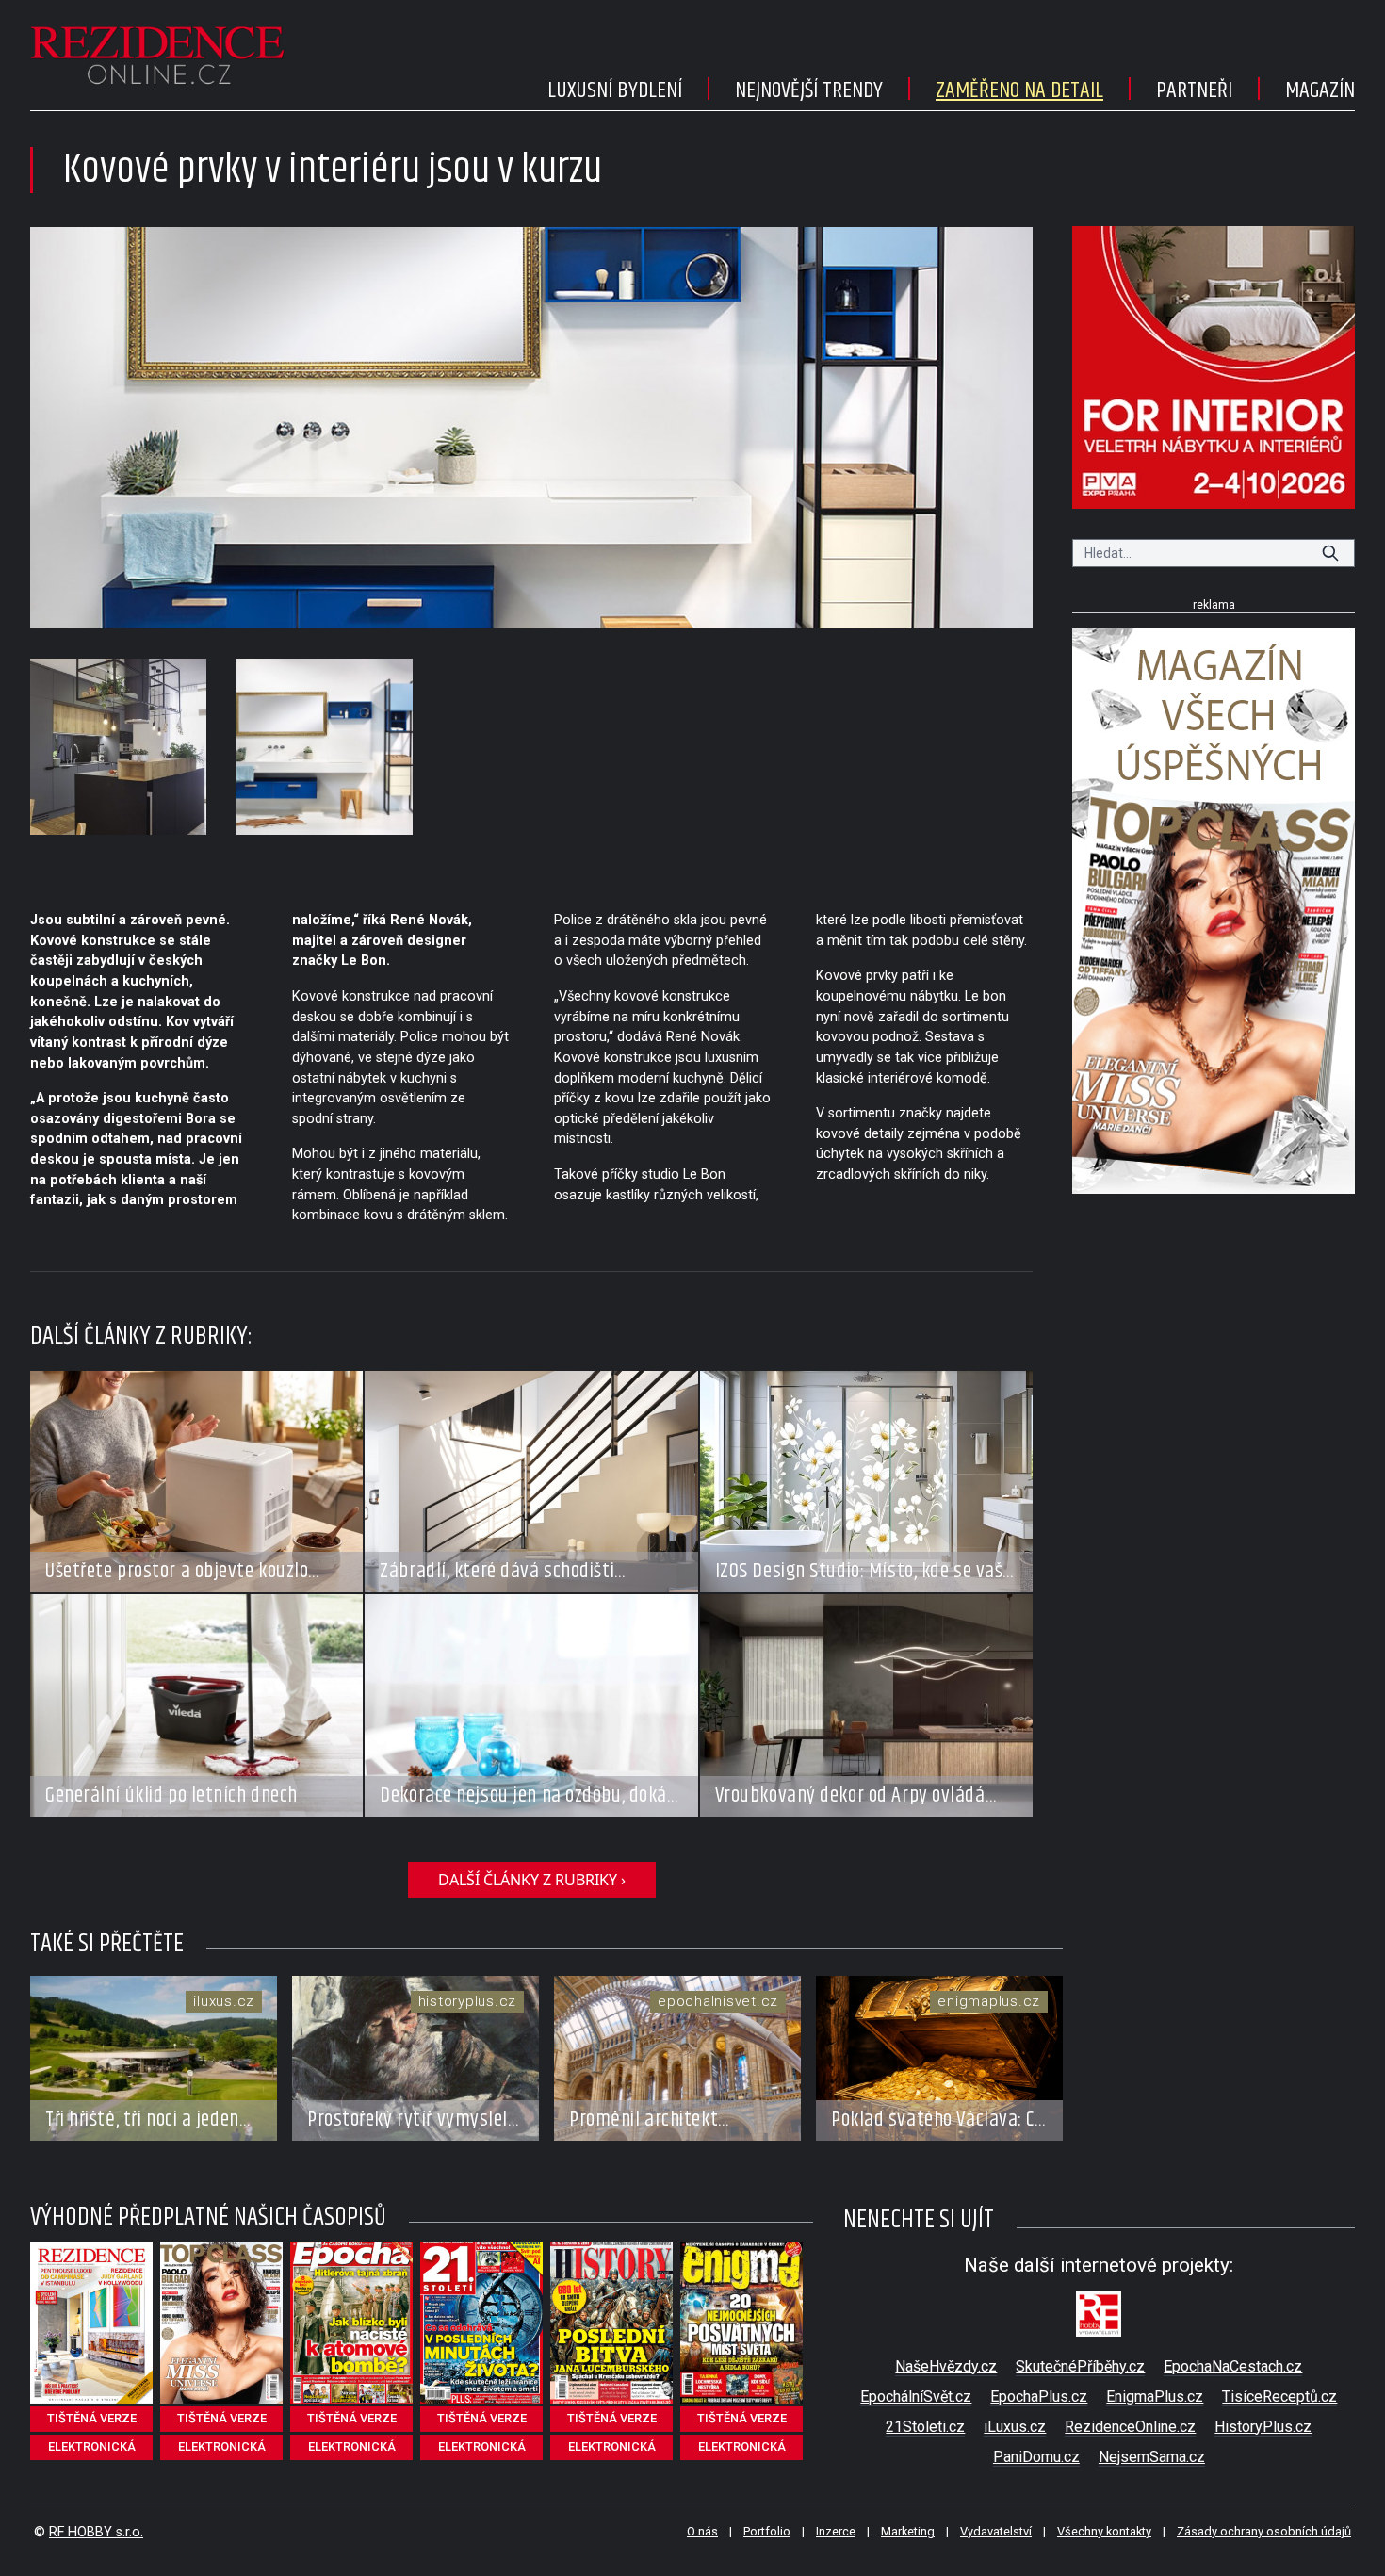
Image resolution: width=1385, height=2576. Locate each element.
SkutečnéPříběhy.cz (1080, 2366)
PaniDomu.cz (1036, 2457)
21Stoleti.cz (925, 2427)
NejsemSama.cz (1152, 2457)
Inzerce (836, 2531)
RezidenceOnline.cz (1130, 2427)
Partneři (1194, 90)
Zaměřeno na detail (1019, 90)
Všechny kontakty (1104, 2531)
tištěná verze (92, 2418)
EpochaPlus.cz (1039, 2397)
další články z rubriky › (532, 1880)
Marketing (908, 2531)
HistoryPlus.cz (1263, 2427)
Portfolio (767, 2531)
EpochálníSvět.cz (916, 2397)
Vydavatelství (996, 2531)
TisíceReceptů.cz (1279, 2397)
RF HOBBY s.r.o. (96, 2532)
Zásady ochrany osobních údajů (1264, 2531)
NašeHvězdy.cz (946, 2366)
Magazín (1320, 90)
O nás (702, 2531)
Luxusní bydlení (615, 90)
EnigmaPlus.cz (1155, 2397)
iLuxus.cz (1015, 2427)
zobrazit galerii (532, 428)
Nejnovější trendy (809, 90)
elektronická (92, 2446)
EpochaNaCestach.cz (1233, 2366)
